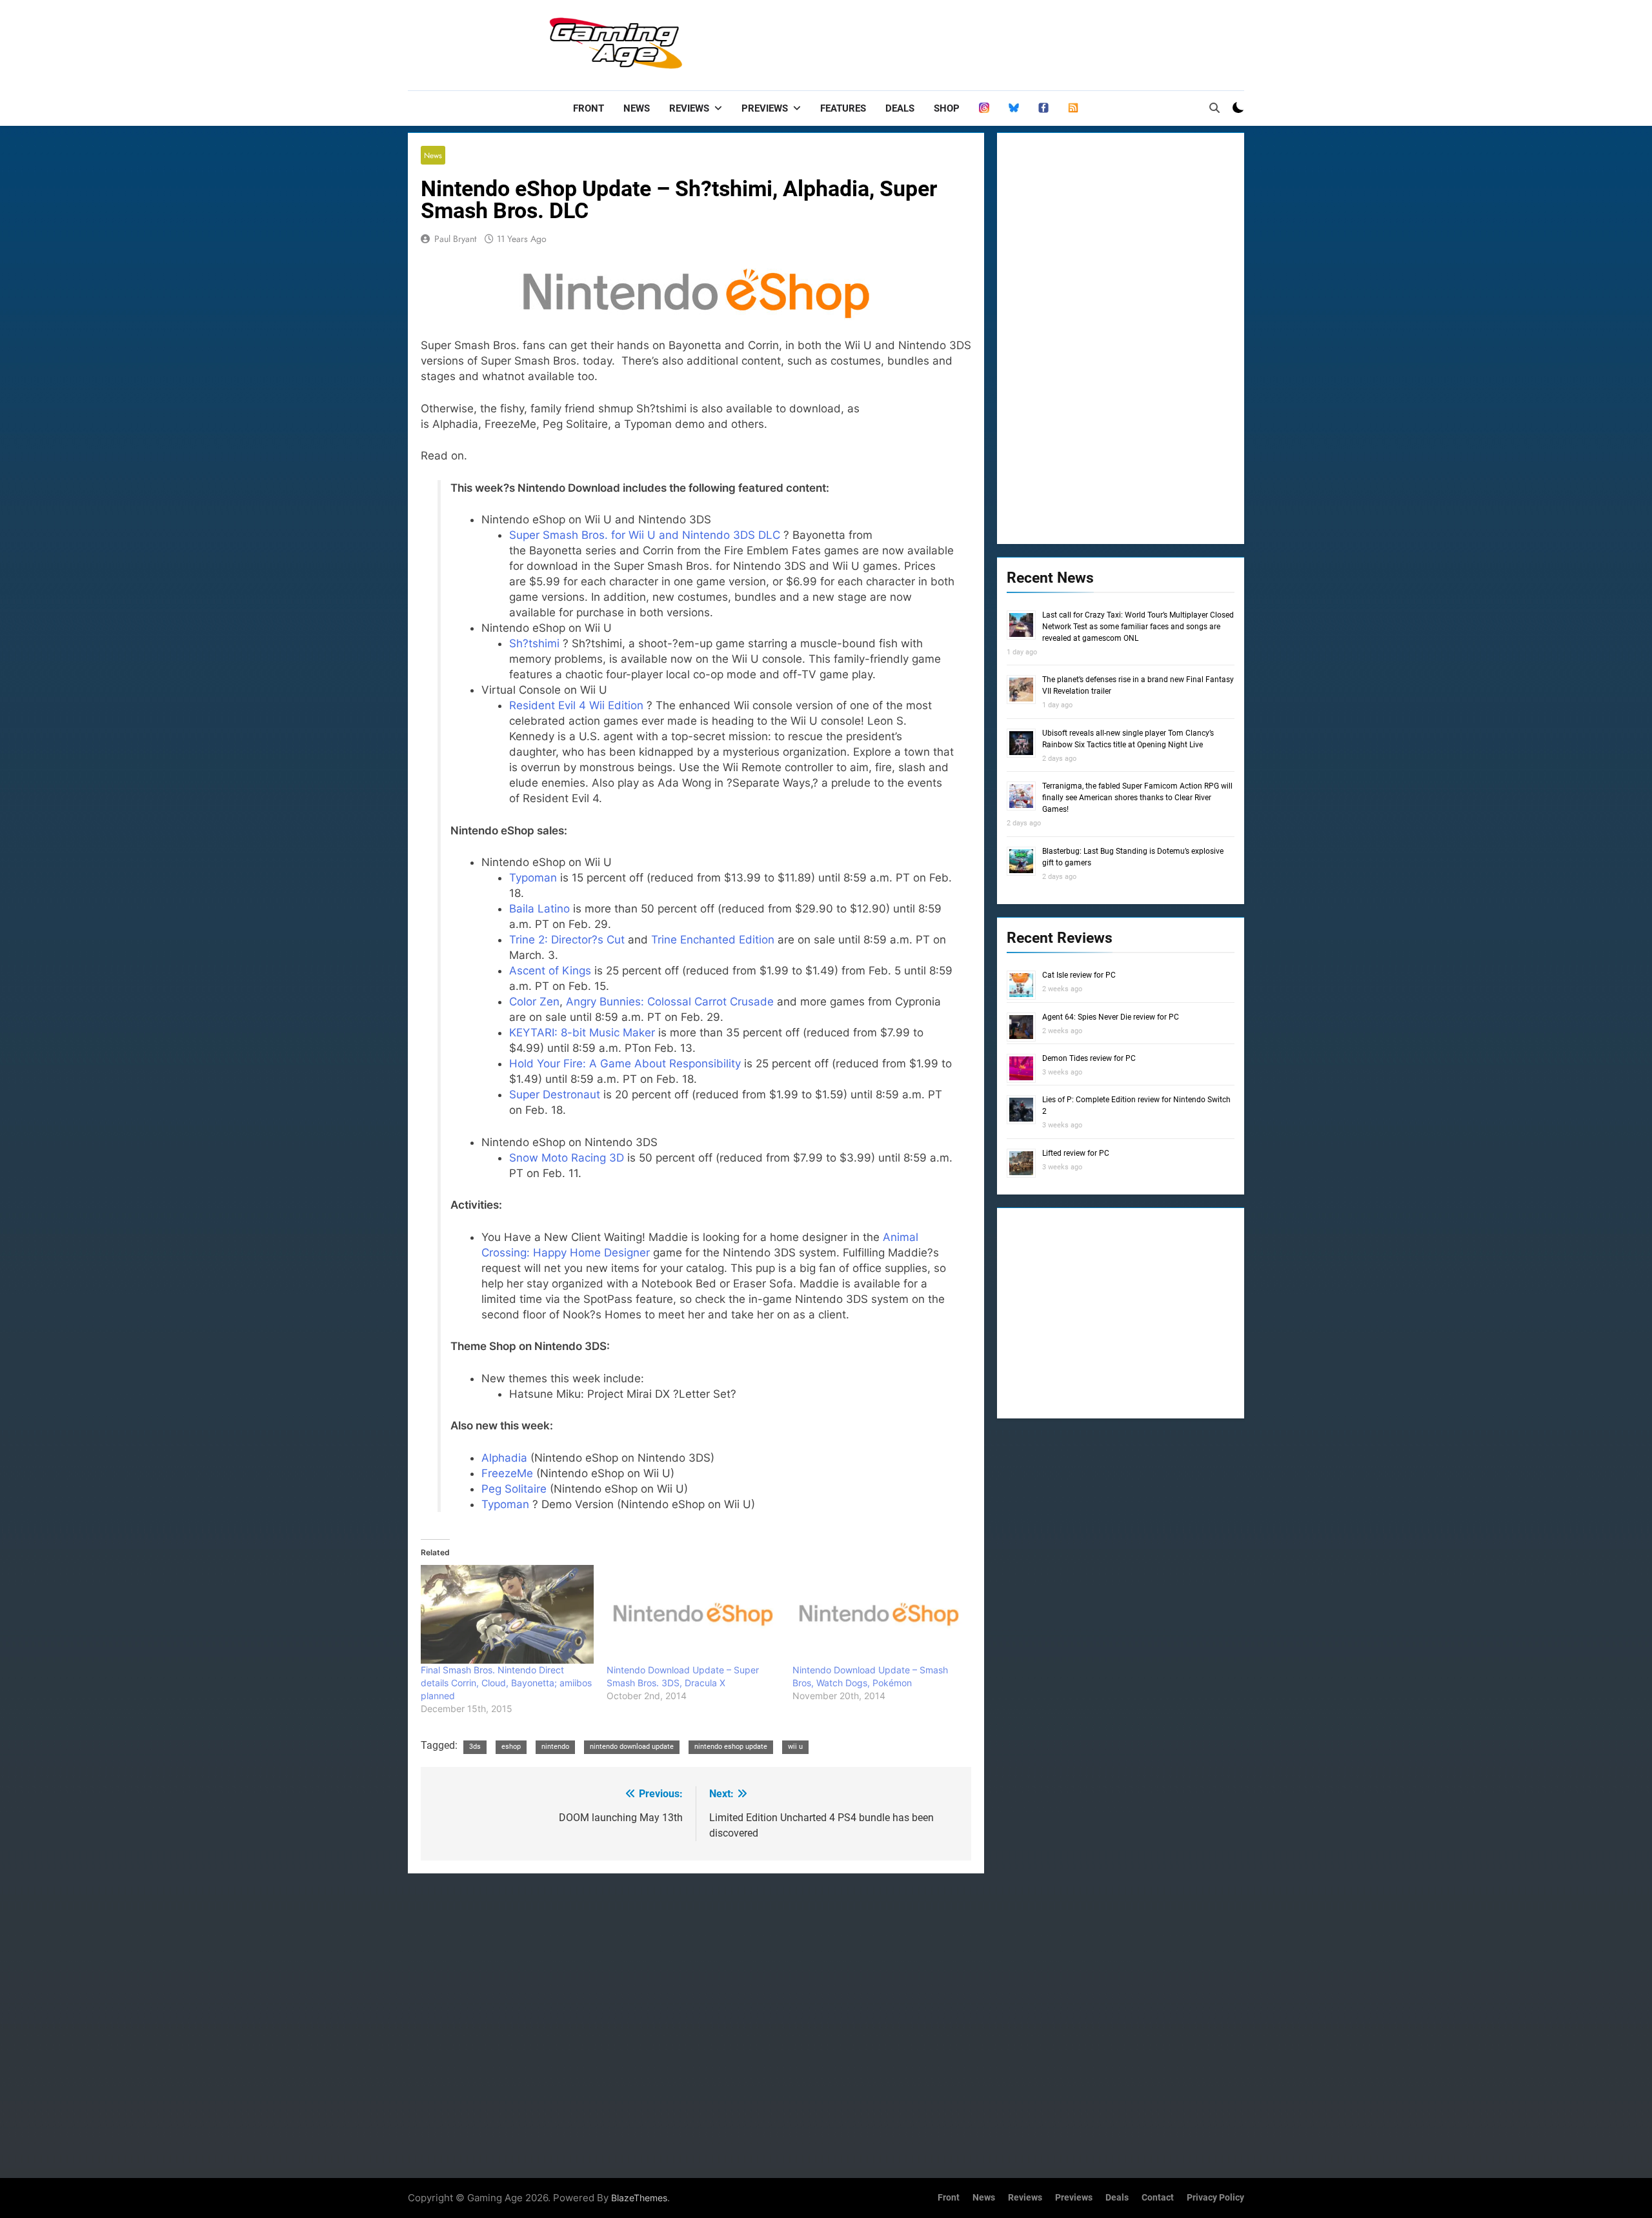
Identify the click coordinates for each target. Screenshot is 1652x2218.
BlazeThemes (639, 2198)
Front (589, 108)
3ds (475, 1747)
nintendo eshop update (731, 1747)
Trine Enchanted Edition (713, 940)
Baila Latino (539, 909)
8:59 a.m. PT (897, 940)
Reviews (689, 108)
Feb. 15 (587, 986)
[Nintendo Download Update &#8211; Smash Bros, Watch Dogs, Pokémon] (879, 1614)
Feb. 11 (560, 1173)
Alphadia (504, 1458)
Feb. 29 (588, 924)
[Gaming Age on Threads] (984, 108)
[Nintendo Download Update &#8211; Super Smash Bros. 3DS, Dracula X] (693, 1614)
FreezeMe (507, 1473)
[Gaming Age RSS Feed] (1073, 108)
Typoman (533, 878)
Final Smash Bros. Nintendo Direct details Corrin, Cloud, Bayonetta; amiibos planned (506, 1683)
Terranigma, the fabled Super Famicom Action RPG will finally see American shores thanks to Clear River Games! (1137, 798)
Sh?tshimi (534, 643)
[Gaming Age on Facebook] (1043, 108)
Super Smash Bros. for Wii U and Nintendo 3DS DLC (645, 535)
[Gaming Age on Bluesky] (1014, 108)
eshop (511, 1747)
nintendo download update (632, 1747)
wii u (795, 1747)
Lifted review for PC (1076, 1153)
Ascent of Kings (550, 971)
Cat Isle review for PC (1079, 975)
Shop (947, 108)
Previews (765, 108)
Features (843, 108)
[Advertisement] (1009, 42)
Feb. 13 (673, 1048)
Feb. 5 (885, 971)
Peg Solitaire (514, 1489)
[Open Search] (1214, 108)
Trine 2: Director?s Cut (567, 940)
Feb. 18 (675, 1079)
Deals (900, 108)
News (637, 108)
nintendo (555, 1747)
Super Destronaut (555, 1094)
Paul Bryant (455, 239)
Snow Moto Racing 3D (567, 1158)
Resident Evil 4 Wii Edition (576, 705)
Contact (1158, 2198)
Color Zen (534, 1002)
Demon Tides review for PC (1089, 1058)
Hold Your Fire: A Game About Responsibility (625, 1064)
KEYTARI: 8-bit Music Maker (582, 1033)
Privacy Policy (1215, 2198)
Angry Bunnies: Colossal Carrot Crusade (670, 1002)
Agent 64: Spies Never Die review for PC (1111, 1017)
